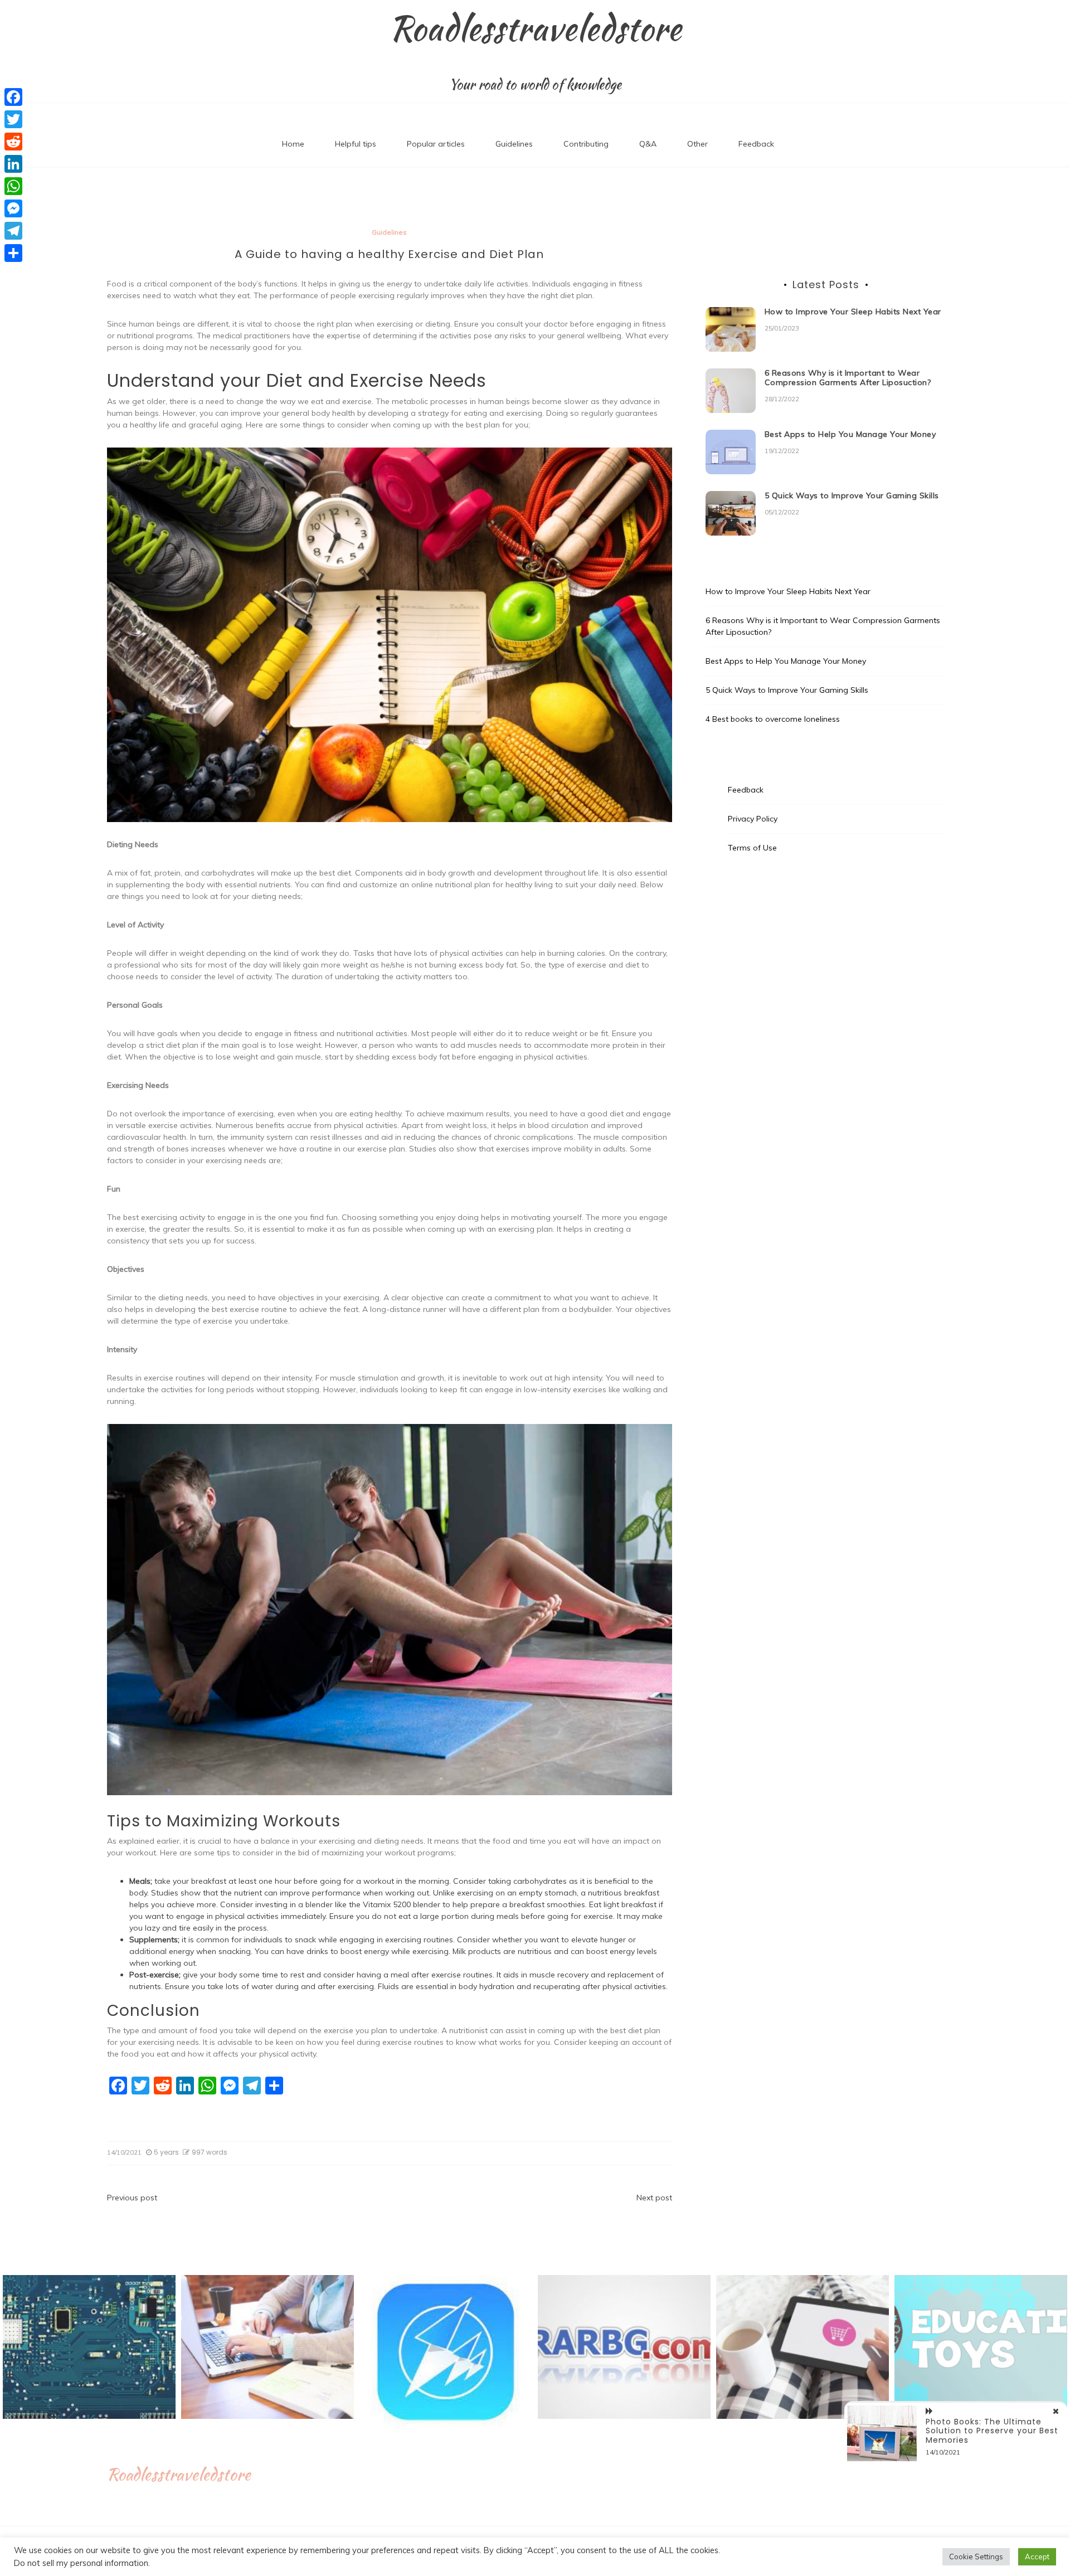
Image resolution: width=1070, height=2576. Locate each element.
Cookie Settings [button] (976, 2556)
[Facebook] (13, 97)
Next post (654, 2198)
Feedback (756, 144)
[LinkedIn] (13, 164)
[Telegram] (13, 231)
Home (293, 144)
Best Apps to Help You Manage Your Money (850, 434)
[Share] (13, 253)
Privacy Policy (753, 819)
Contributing (586, 144)
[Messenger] (13, 208)
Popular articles (436, 144)
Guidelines (514, 144)
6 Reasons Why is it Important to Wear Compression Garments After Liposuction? (848, 378)
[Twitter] (13, 119)
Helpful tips (356, 144)
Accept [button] (1037, 2556)
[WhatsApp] (13, 186)
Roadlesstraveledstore (535, 28)
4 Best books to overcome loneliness (773, 719)
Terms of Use (752, 848)
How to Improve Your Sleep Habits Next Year (853, 312)
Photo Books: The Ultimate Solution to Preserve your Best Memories (992, 2431)
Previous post (132, 2198)
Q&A (648, 144)
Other (697, 144)
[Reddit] (13, 142)
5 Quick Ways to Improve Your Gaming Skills (852, 495)
